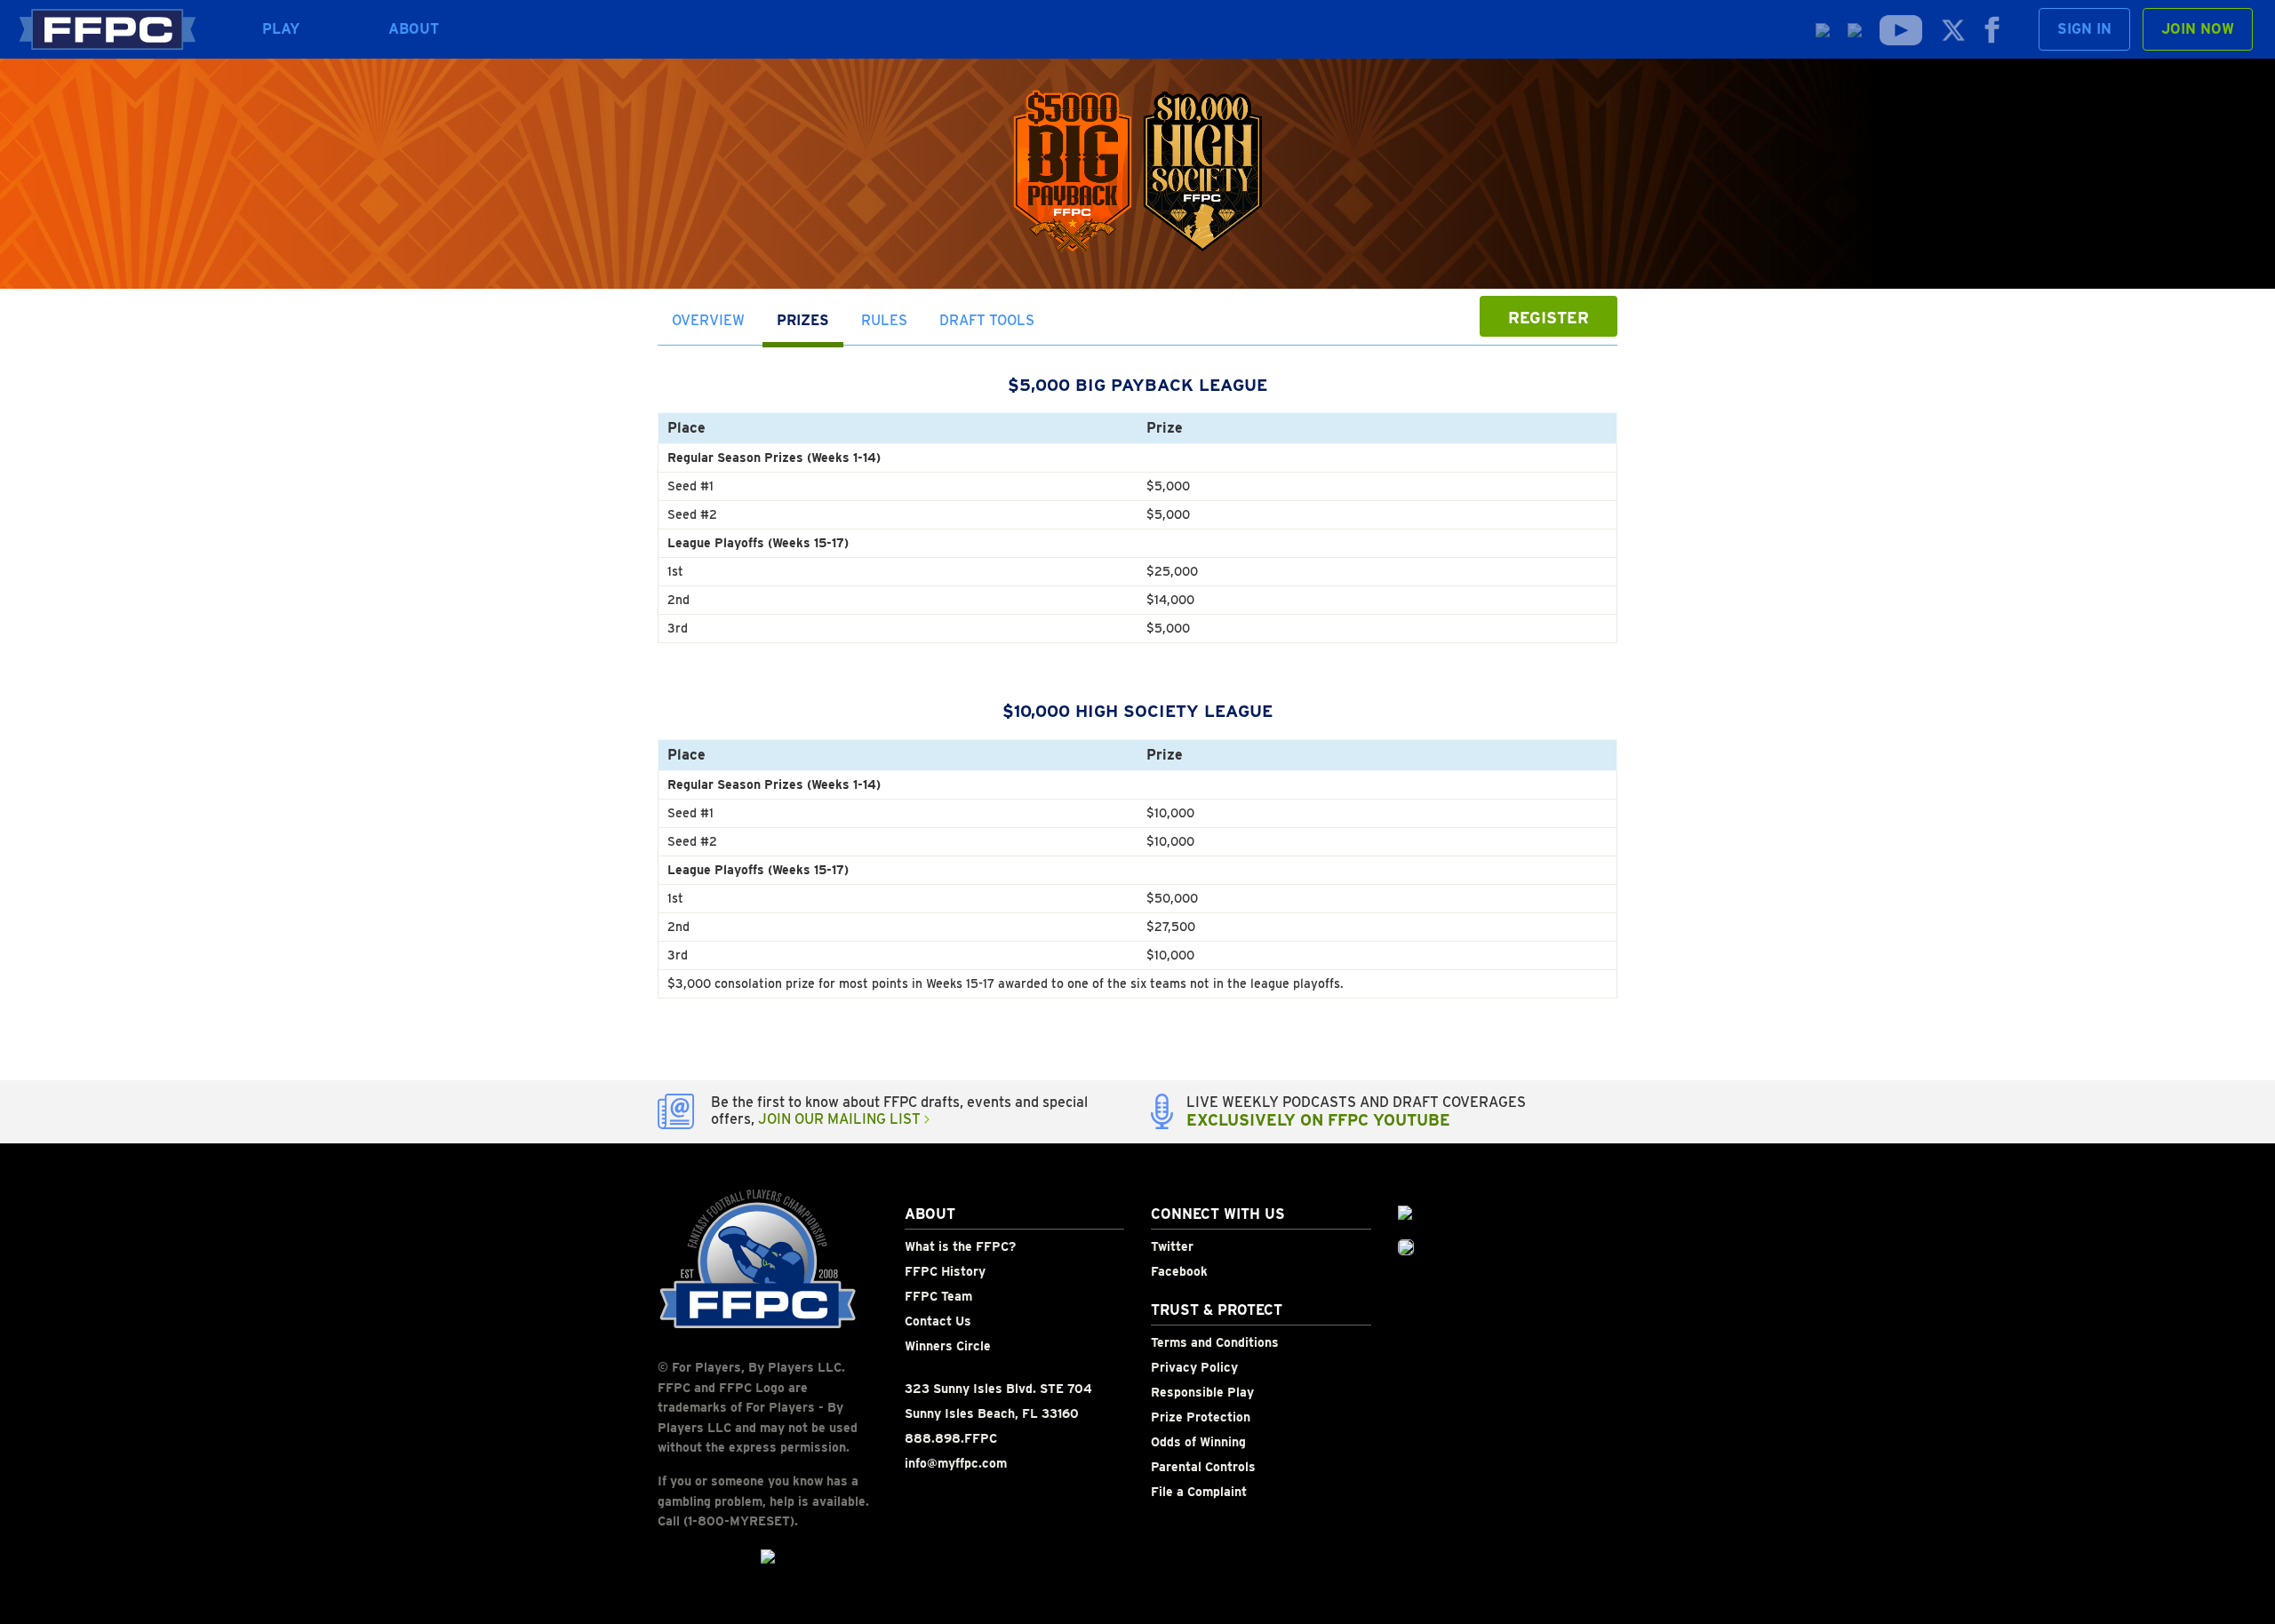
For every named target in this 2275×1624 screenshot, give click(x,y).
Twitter (1172, 1246)
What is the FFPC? (960, 1246)
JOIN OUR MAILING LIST (841, 1119)
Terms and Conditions (1215, 1342)
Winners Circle (948, 1346)
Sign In (2084, 29)
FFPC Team (938, 1296)
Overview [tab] (708, 320)
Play (281, 29)
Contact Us (938, 1321)
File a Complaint (1199, 1492)
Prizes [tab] (803, 320)
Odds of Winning (1198, 1442)
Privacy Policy (1194, 1367)
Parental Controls (1203, 1467)
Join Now (2198, 29)
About (414, 29)
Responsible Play (1202, 1392)
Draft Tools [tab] (987, 320)
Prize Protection (1201, 1417)
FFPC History (945, 1271)
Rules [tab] (884, 320)
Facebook (1179, 1271)
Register (1549, 318)
